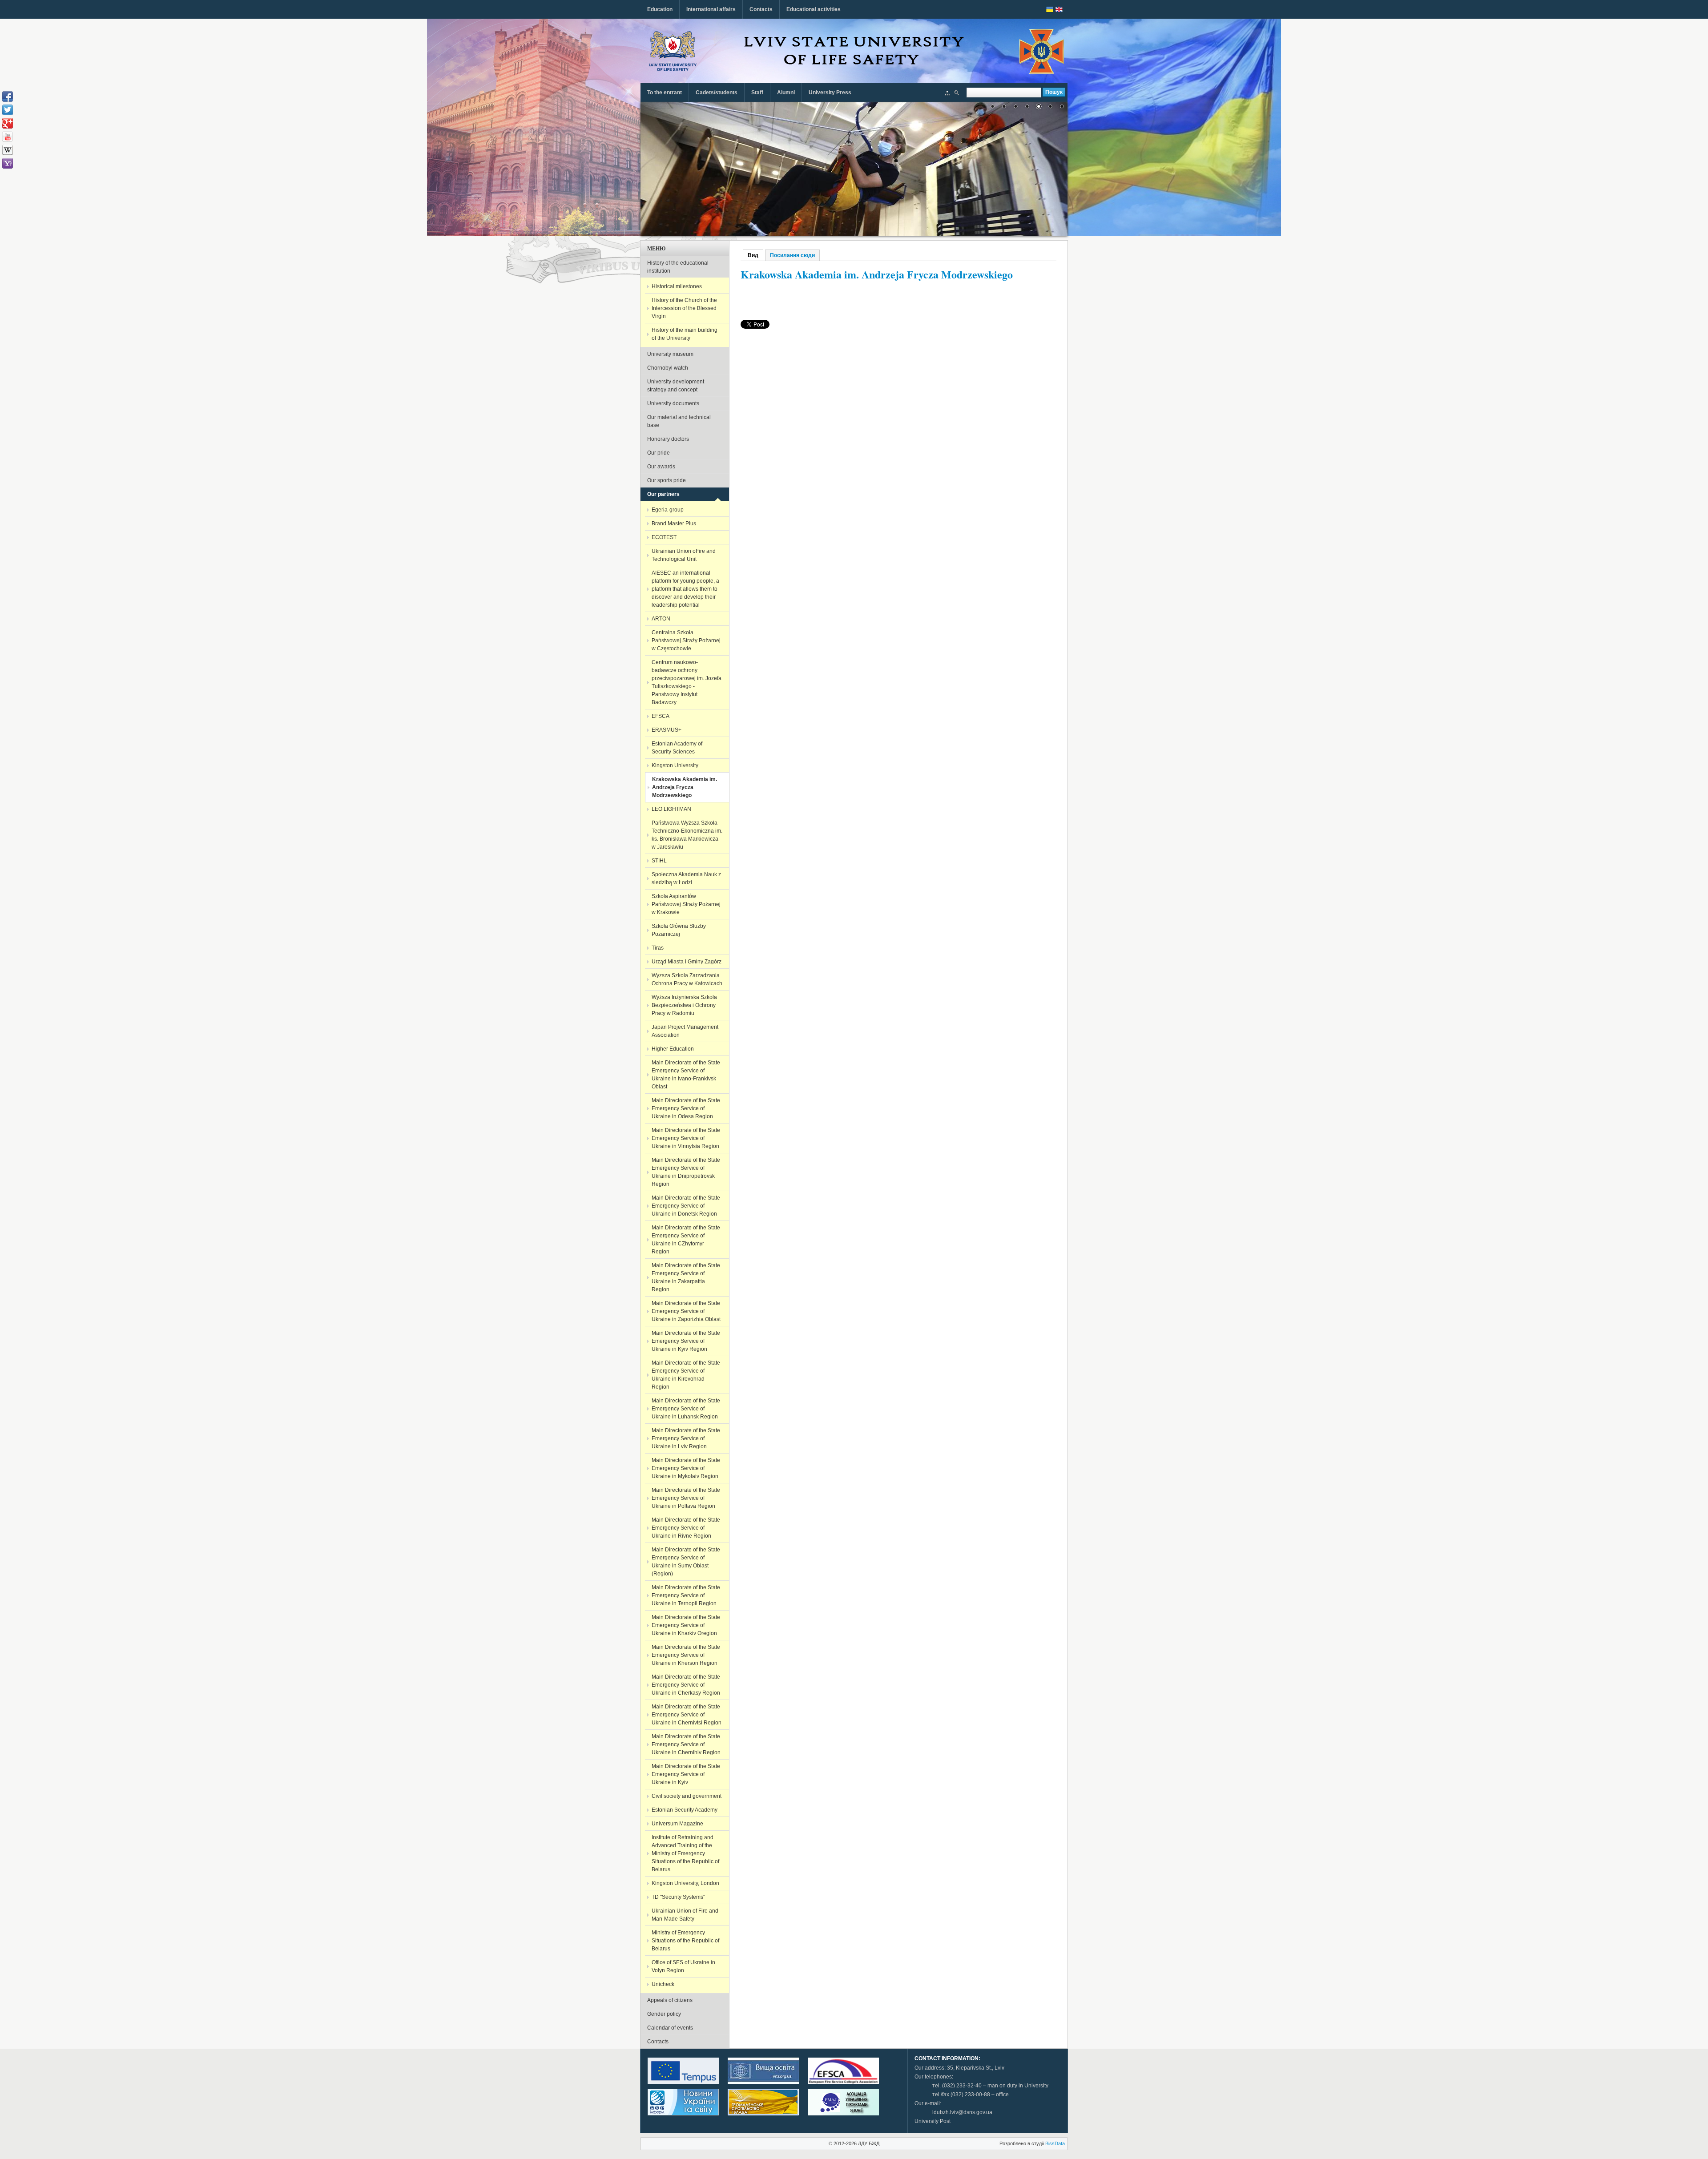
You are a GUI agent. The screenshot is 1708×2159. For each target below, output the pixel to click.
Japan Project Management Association (685, 1031)
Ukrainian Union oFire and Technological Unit (684, 555)
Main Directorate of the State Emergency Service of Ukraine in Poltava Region (686, 1498)
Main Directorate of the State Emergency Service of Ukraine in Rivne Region (686, 1528)
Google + (8, 123)
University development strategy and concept (676, 386)
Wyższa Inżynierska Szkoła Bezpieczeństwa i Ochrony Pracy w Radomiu (684, 1005)
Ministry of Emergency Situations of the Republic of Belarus (685, 1941)
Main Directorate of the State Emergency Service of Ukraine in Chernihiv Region (686, 1744)
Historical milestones (677, 286)
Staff (757, 93)
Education (660, 9)
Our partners (663, 494)
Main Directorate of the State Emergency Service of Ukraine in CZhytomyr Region (686, 1240)
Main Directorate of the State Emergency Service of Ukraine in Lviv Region (686, 1438)
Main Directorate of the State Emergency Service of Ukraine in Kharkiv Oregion (686, 1625)
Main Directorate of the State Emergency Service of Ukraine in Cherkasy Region (686, 1685)
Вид (755, 255)
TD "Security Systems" (678, 1897)
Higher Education (673, 1049)
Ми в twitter (8, 110)
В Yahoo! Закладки (8, 163)
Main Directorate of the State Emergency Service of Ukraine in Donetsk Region (686, 1206)
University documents (673, 403)
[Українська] (1050, 9)
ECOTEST (664, 537)
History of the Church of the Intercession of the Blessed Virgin (684, 308)
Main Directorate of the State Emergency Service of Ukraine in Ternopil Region (686, 1595)
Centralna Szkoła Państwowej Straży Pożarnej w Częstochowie (686, 640)
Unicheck (663, 1984)
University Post (933, 2121)
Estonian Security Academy (685, 1810)
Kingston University (675, 765)
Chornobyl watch (668, 368)
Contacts (761, 9)
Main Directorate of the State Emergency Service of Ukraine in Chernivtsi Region (687, 1715)
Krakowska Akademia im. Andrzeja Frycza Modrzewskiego (685, 787)
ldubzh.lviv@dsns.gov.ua (962, 2112)
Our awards (661, 467)
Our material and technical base (679, 421)
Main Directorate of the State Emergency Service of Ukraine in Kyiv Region (686, 1341)
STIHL (659, 861)
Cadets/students (717, 93)
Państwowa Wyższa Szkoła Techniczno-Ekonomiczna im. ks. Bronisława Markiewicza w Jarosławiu (687, 835)
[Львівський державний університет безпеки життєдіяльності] (673, 51)
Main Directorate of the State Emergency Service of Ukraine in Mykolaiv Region (686, 1468)
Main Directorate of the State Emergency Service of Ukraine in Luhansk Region (686, 1409)
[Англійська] (1059, 9)
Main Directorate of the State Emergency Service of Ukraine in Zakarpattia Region (686, 1277)
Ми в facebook (8, 97)
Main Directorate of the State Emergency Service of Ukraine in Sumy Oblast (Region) (686, 1562)
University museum (670, 354)
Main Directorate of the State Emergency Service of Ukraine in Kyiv (686, 1774)
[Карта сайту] (947, 94)
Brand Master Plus (674, 524)
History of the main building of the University (685, 334)
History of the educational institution (678, 267)
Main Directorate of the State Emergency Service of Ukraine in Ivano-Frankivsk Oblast (686, 1075)
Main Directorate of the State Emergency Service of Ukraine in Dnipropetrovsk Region (686, 1172)
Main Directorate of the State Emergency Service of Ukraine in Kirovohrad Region (686, 1375)
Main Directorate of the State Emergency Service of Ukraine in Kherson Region (686, 1655)
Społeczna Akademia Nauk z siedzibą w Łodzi (686, 878)
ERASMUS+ (667, 730)
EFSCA (661, 716)
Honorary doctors (668, 439)
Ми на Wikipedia (8, 150)
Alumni (786, 93)
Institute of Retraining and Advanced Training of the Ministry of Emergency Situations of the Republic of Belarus (685, 1853)
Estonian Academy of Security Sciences (677, 748)
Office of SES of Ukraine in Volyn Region (683, 1966)
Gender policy (664, 2014)
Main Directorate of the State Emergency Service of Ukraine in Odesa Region (686, 1108)
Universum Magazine (677, 1824)
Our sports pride (667, 480)
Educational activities (814, 9)
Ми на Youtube (8, 137)
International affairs (711, 9)
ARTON (661, 619)
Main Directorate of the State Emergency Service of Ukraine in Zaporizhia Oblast (686, 1311)
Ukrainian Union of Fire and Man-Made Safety (685, 1915)
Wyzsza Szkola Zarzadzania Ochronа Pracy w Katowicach (687, 979)
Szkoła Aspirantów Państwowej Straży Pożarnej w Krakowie (686, 904)
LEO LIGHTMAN (671, 809)
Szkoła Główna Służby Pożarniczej (679, 930)
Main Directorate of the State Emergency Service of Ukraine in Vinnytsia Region (686, 1138)
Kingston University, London (685, 1883)
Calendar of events (670, 2028)
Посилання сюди (792, 255)
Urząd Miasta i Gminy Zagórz (687, 962)
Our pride (659, 453)
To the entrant (665, 93)
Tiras (658, 948)
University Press (830, 93)
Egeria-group (668, 510)
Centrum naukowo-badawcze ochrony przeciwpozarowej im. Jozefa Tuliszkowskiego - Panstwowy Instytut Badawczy (687, 682)
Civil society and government (687, 1796)
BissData (1055, 2143)
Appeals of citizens (670, 2000)
